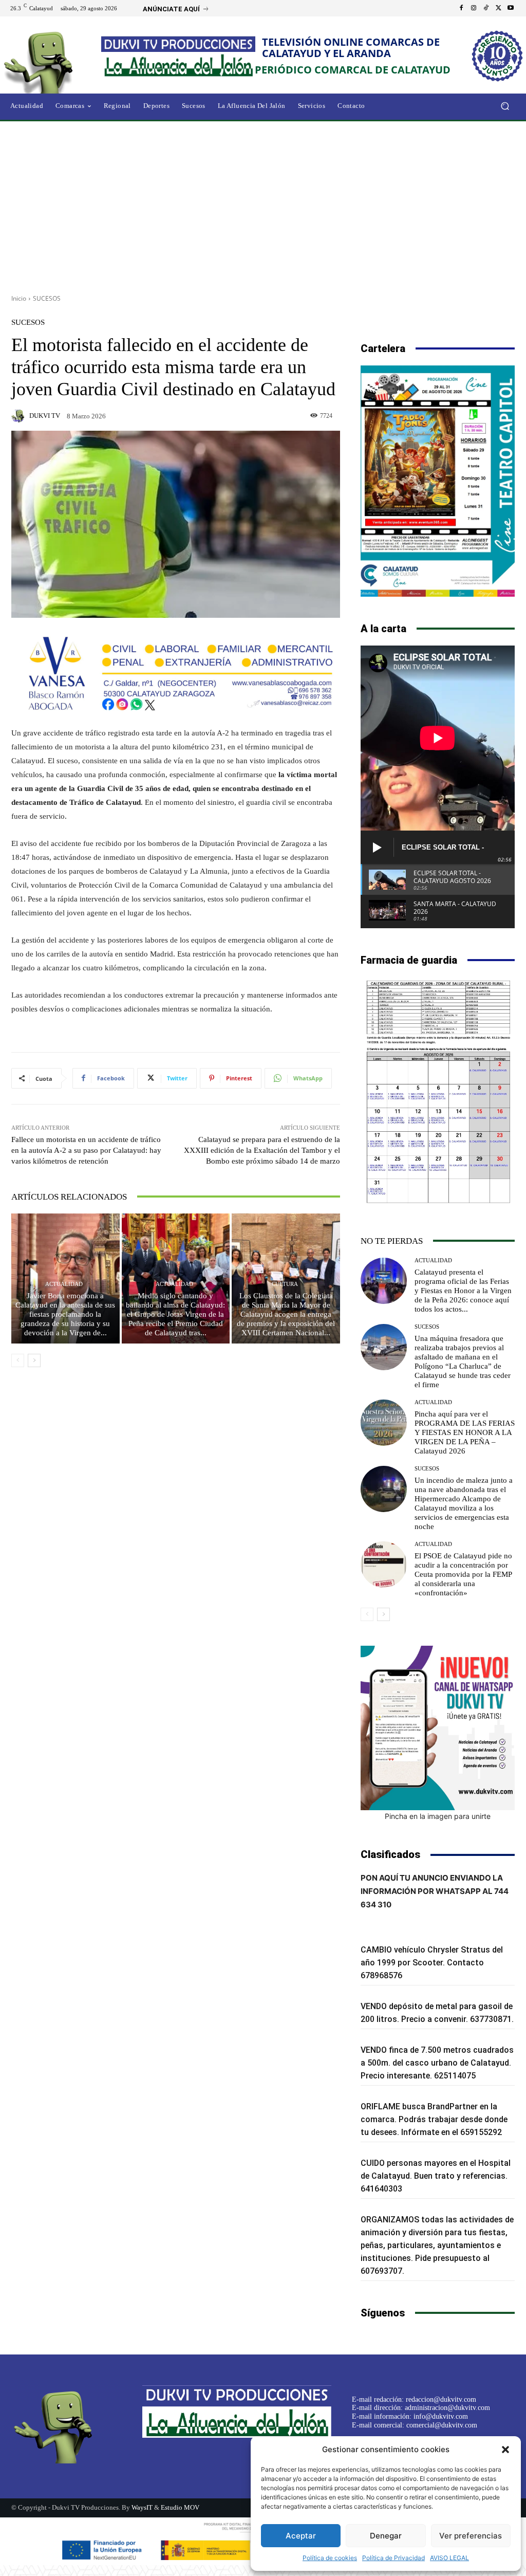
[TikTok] (486, 8)
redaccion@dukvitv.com (441, 2399)
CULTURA (285, 1284)
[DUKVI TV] (20, 416)
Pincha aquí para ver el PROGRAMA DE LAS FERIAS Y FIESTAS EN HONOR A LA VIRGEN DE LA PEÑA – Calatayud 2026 (465, 1432)
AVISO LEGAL (449, 2558)
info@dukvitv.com (441, 2416)
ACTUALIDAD (64, 1284)
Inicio (19, 298)
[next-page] (34, 1360)
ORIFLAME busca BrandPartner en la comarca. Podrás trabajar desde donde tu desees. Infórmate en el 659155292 (434, 2119)
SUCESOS (47, 298)
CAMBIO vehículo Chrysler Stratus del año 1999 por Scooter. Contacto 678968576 (432, 1963)
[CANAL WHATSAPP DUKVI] (438, 1728)
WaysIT (142, 2507)
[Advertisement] (263, 204)
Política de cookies (330, 2558)
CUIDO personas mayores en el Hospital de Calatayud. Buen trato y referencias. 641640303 (436, 2176)
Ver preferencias (471, 2536)
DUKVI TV (45, 416)
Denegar (386, 2536)
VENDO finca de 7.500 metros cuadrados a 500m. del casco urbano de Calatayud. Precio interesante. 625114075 (437, 2063)
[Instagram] (474, 8)
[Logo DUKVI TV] (56, 61)
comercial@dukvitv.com (442, 2425)
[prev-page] (18, 1360)
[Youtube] (511, 8)
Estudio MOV (180, 2507)
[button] (505, 2450)
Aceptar (301, 2536)
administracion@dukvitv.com (447, 2408)
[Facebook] (461, 8)
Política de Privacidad (393, 2558)
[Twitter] (498, 8)
